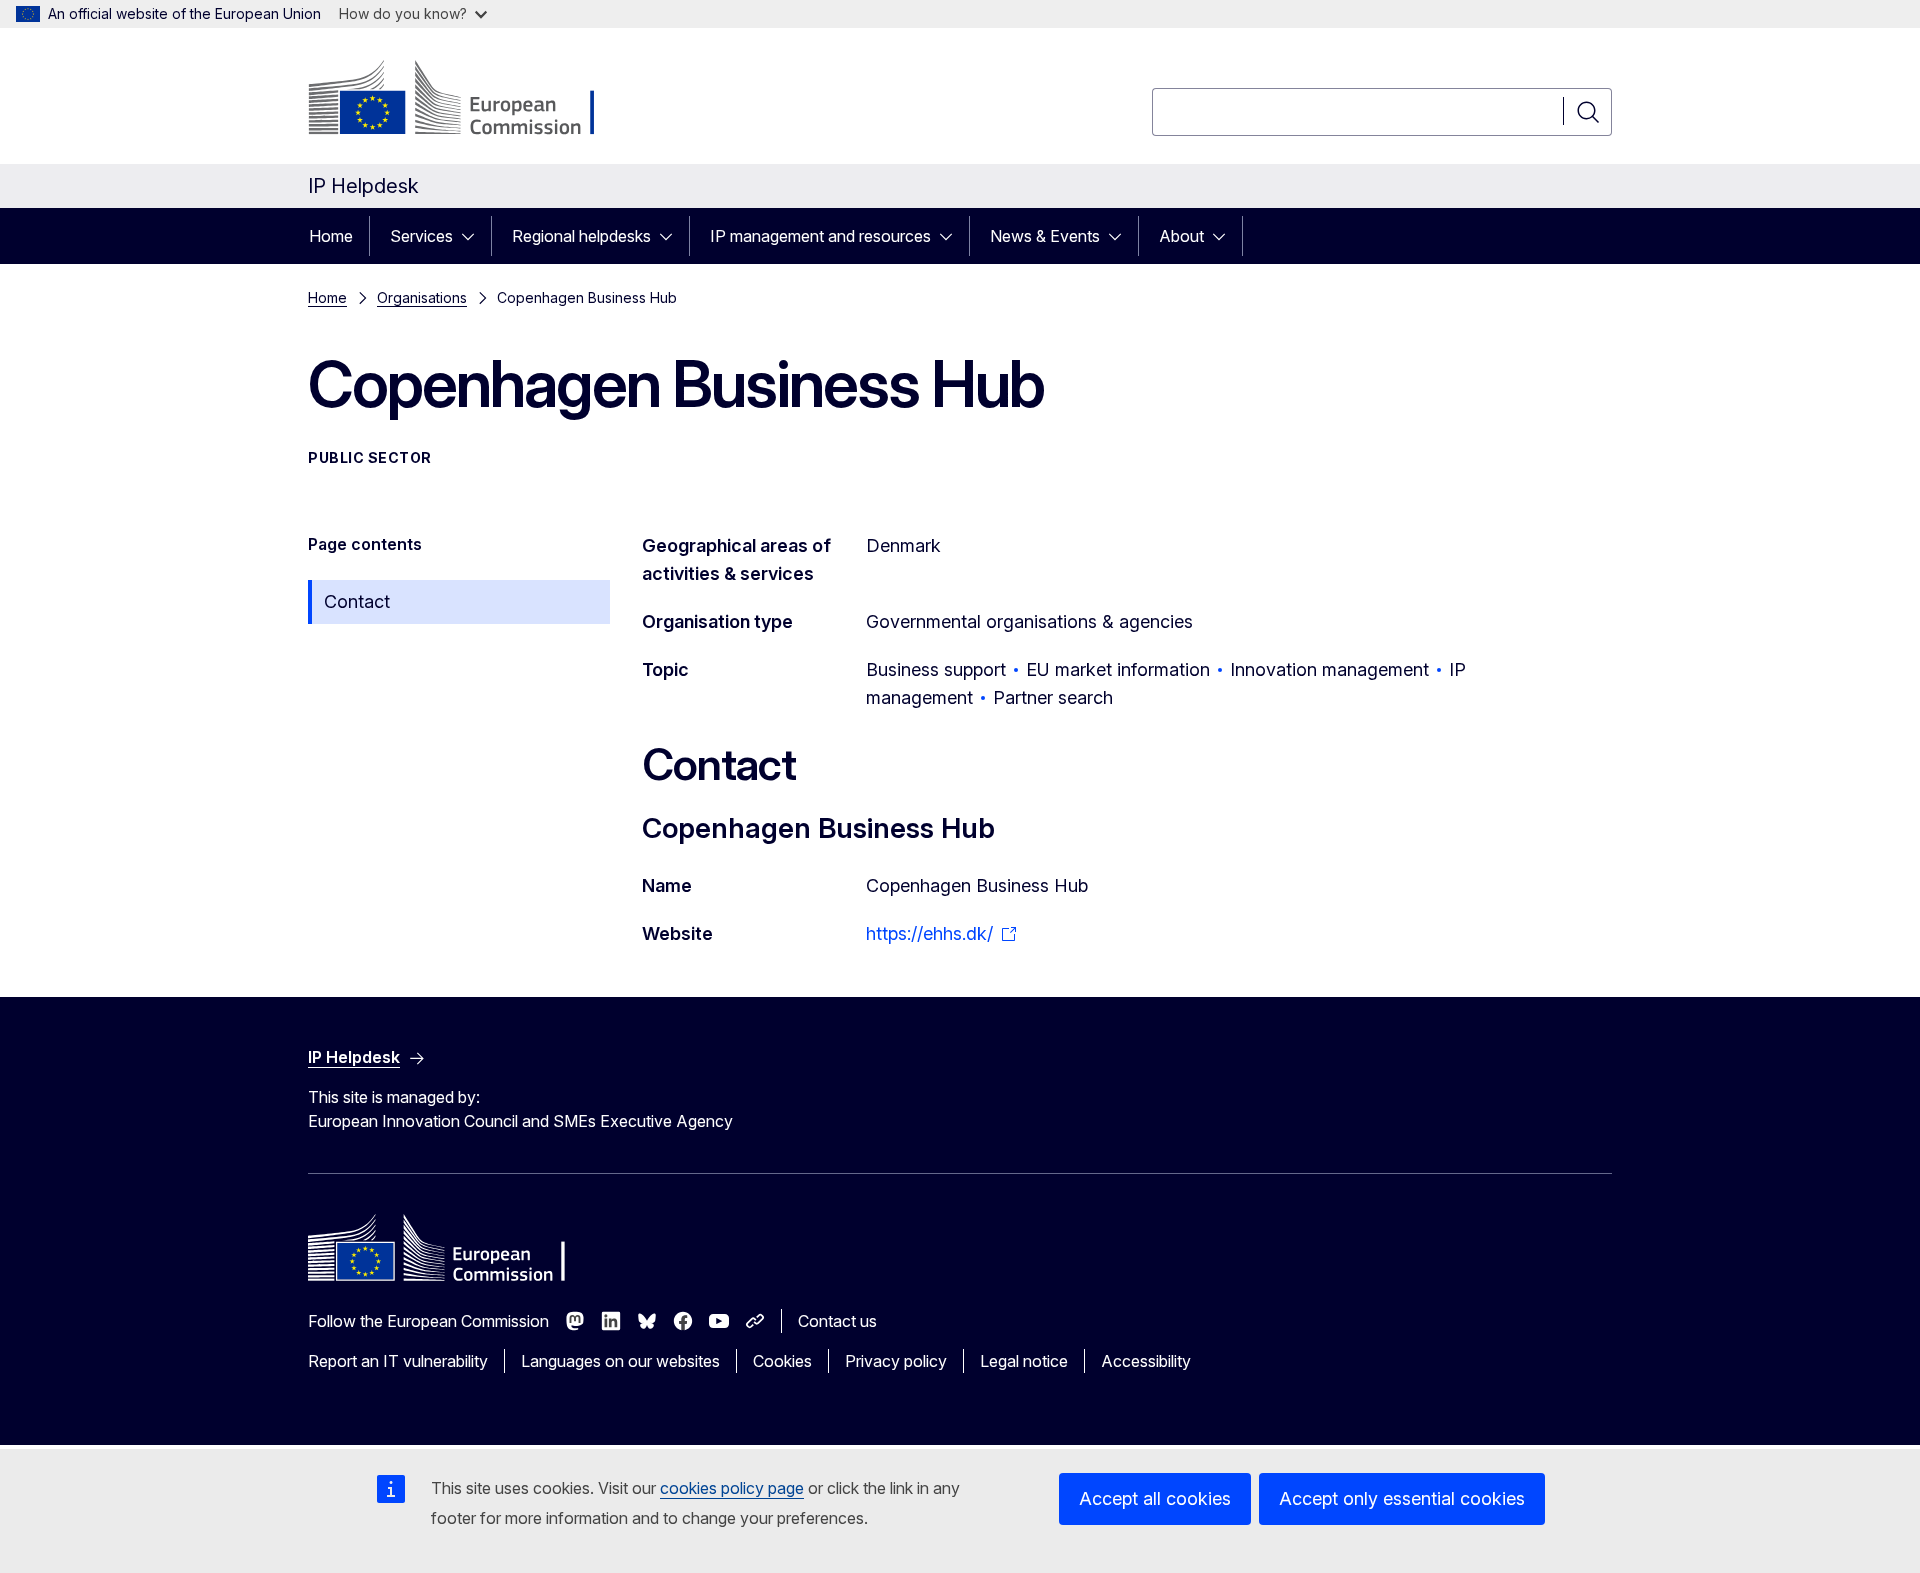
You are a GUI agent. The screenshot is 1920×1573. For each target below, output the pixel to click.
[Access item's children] (474, 236)
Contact (357, 601)
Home (331, 236)
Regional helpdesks (581, 236)
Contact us (837, 1321)
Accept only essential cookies (1402, 1498)
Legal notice (1024, 1361)
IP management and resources (820, 236)
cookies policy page (732, 1488)
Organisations (422, 297)
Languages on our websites (620, 1361)
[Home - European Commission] (469, 100)
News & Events (1045, 236)
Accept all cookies (1155, 1498)
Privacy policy (896, 1361)
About (1181, 236)
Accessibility (1146, 1361)
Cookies (782, 1361)
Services (421, 236)
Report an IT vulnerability (398, 1361)
